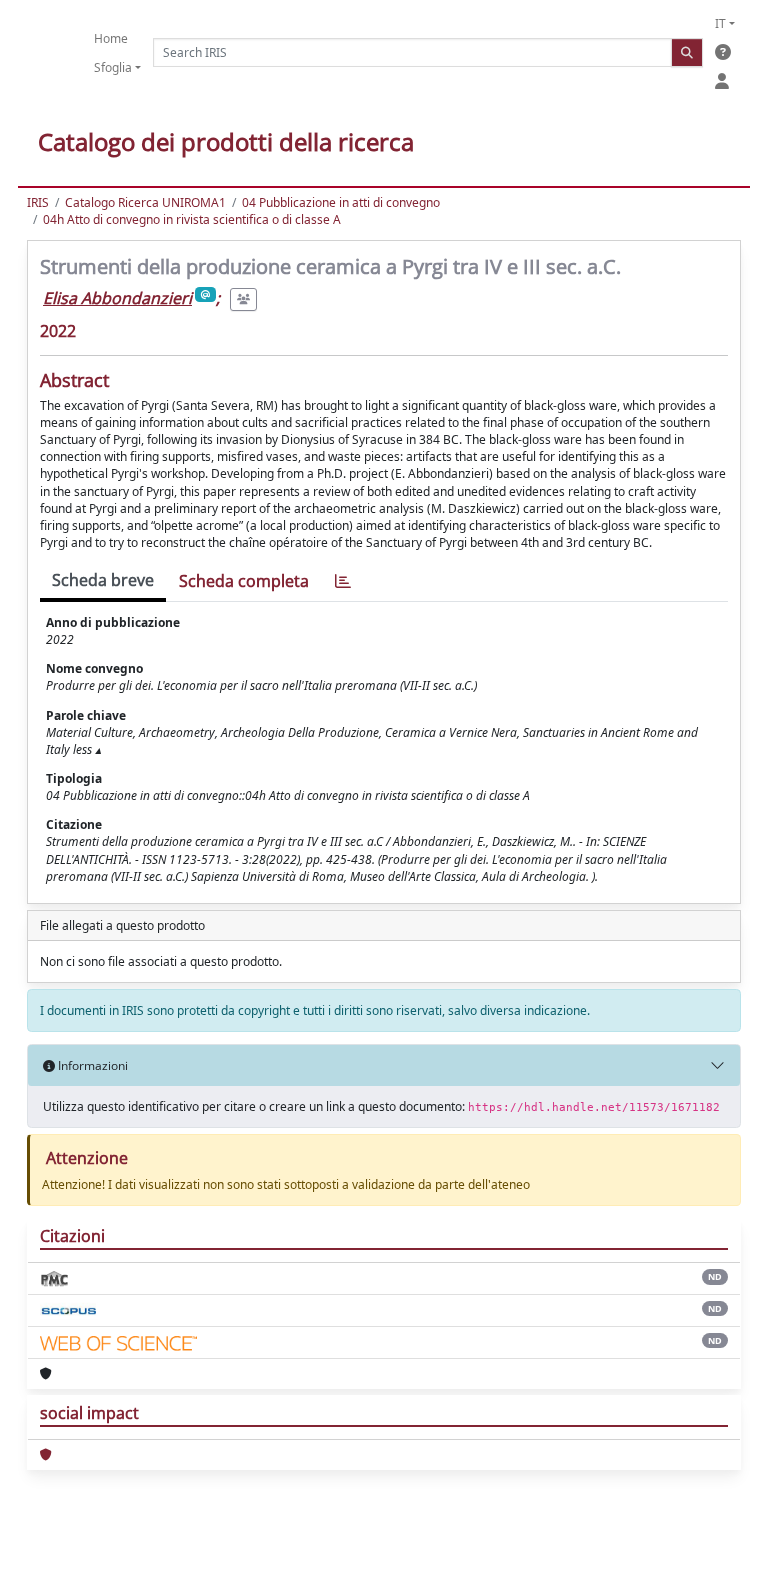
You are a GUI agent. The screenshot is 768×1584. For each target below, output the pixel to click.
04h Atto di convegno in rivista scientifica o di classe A (192, 219)
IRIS (38, 202)
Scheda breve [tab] (103, 580)
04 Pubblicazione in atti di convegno (341, 202)
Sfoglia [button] (113, 67)
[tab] (343, 581)
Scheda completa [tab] (244, 581)
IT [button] (720, 23)
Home (111, 38)
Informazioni (91, 1065)
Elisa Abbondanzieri (117, 298)
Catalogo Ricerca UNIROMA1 (145, 202)
